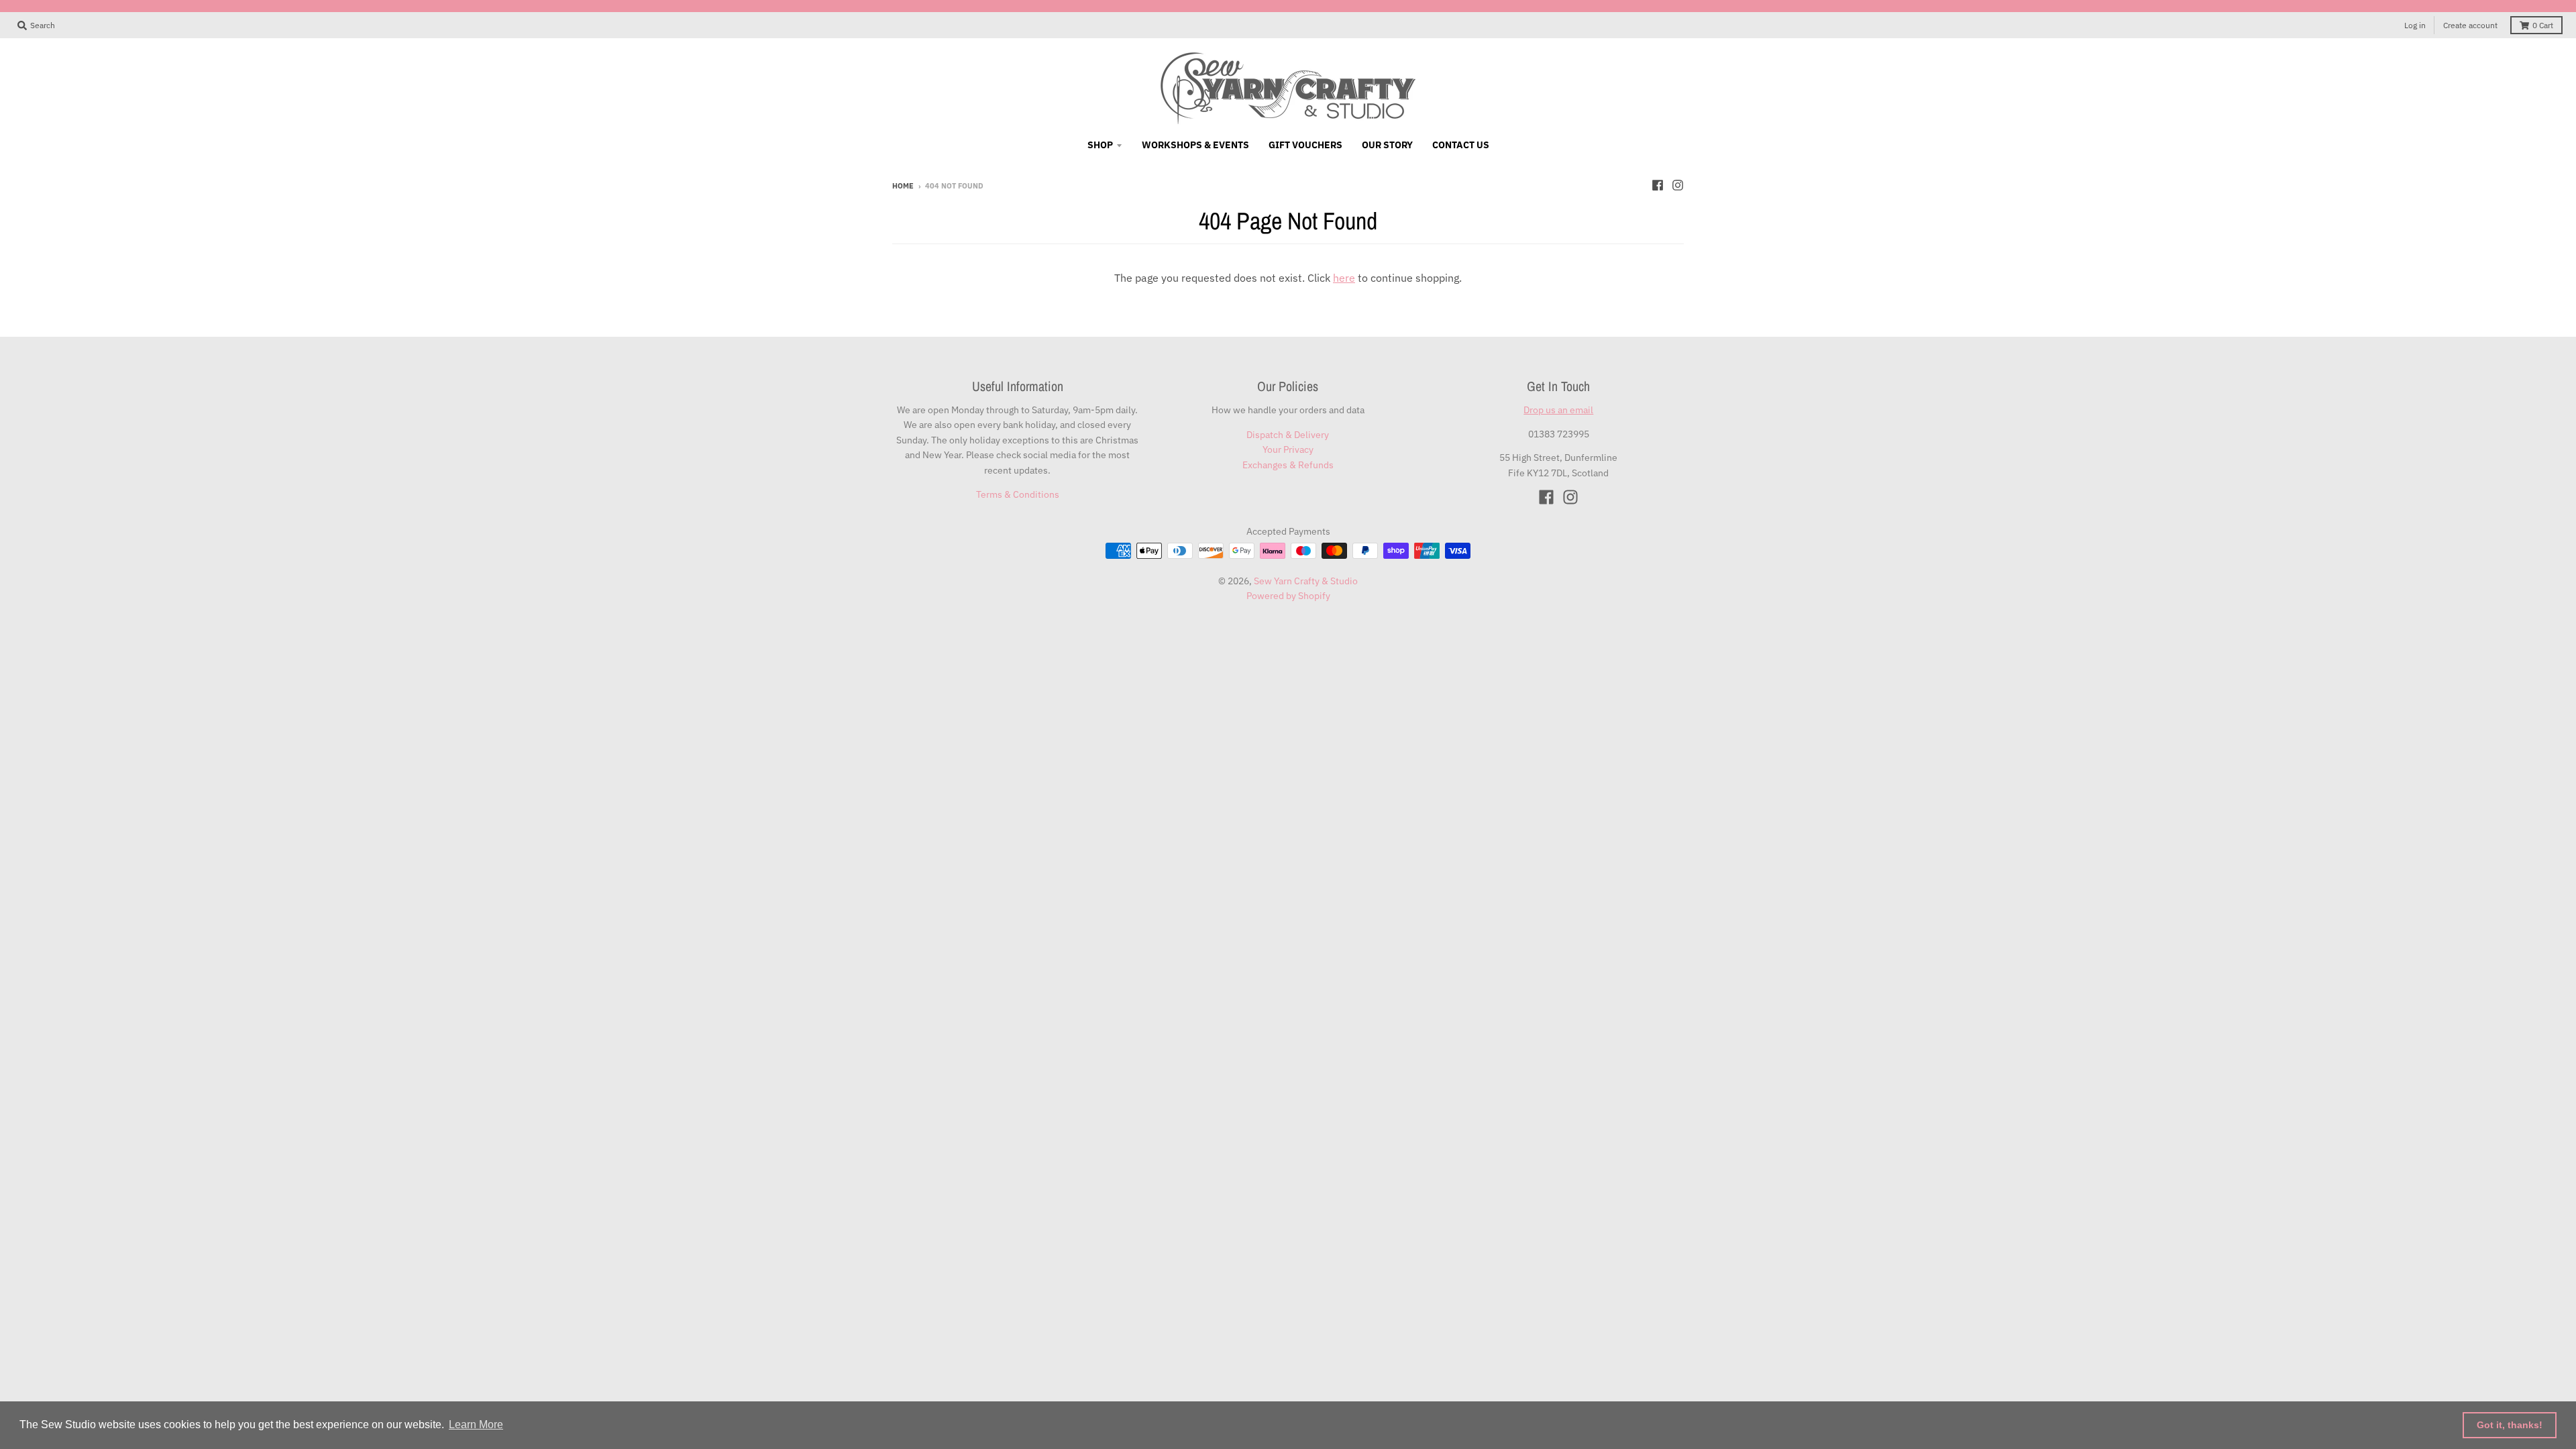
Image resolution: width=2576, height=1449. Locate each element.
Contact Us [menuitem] (1461, 145)
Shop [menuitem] (1100, 145)
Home (903, 186)
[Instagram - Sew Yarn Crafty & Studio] (1678, 185)
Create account (2470, 25)
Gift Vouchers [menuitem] (1305, 145)
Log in (2415, 25)
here (1344, 278)
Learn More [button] (476, 1425)
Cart (2543, 25)
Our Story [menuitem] (1387, 145)
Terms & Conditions (1018, 494)
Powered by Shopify (1288, 596)
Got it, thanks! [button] (2510, 1425)
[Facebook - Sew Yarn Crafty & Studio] (1658, 185)
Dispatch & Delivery (1288, 435)
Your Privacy (1288, 449)
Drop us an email (1558, 410)
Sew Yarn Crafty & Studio (1306, 581)
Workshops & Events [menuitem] (1195, 145)
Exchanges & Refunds (1288, 465)
